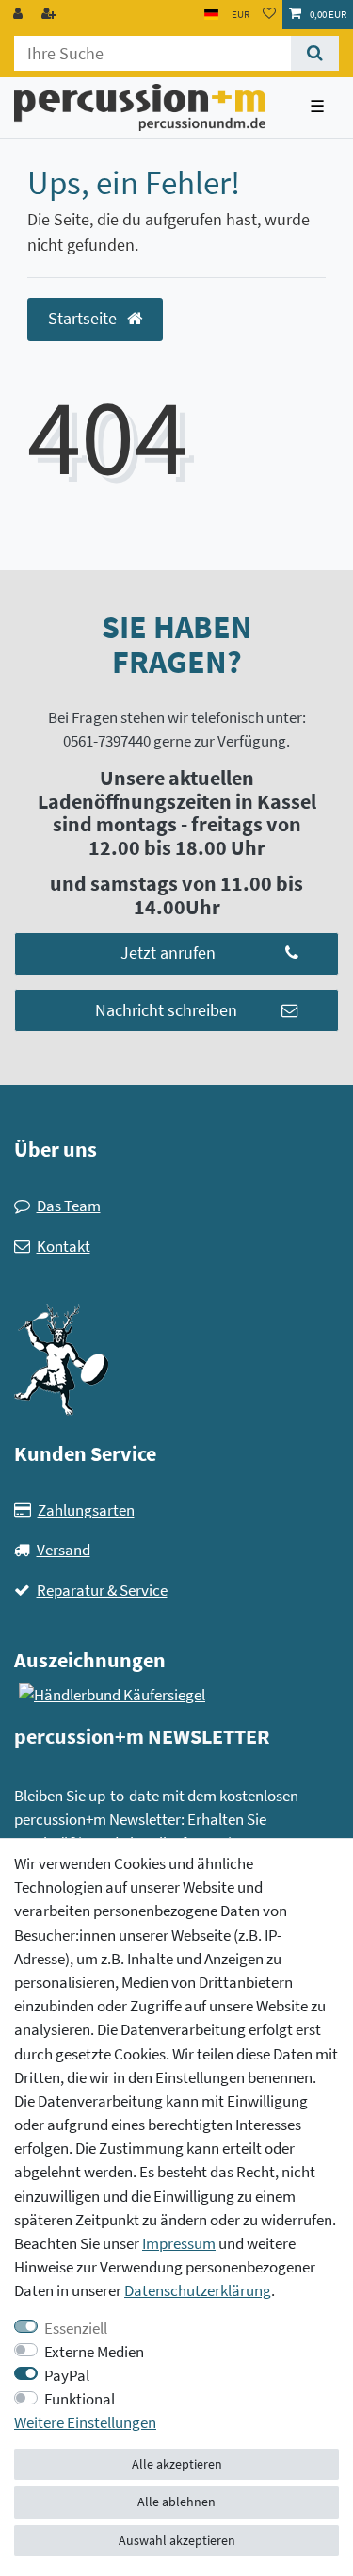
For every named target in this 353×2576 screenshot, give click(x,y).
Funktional (80, 2399)
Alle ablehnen (176, 2502)
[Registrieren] (51, 15)
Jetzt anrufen (168, 953)
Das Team (69, 1206)
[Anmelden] (20, 15)
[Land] (211, 15)
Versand (64, 1550)
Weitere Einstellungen (85, 2422)
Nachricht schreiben (166, 1010)
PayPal (67, 2375)
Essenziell (76, 2328)
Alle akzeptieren (177, 2464)
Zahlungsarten (86, 1510)
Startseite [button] (84, 319)
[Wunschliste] (269, 15)
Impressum (179, 2243)
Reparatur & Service (102, 1590)
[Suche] (315, 53)
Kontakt (64, 1246)
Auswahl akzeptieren (177, 2540)
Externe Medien (94, 2352)
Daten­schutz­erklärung (198, 2290)
